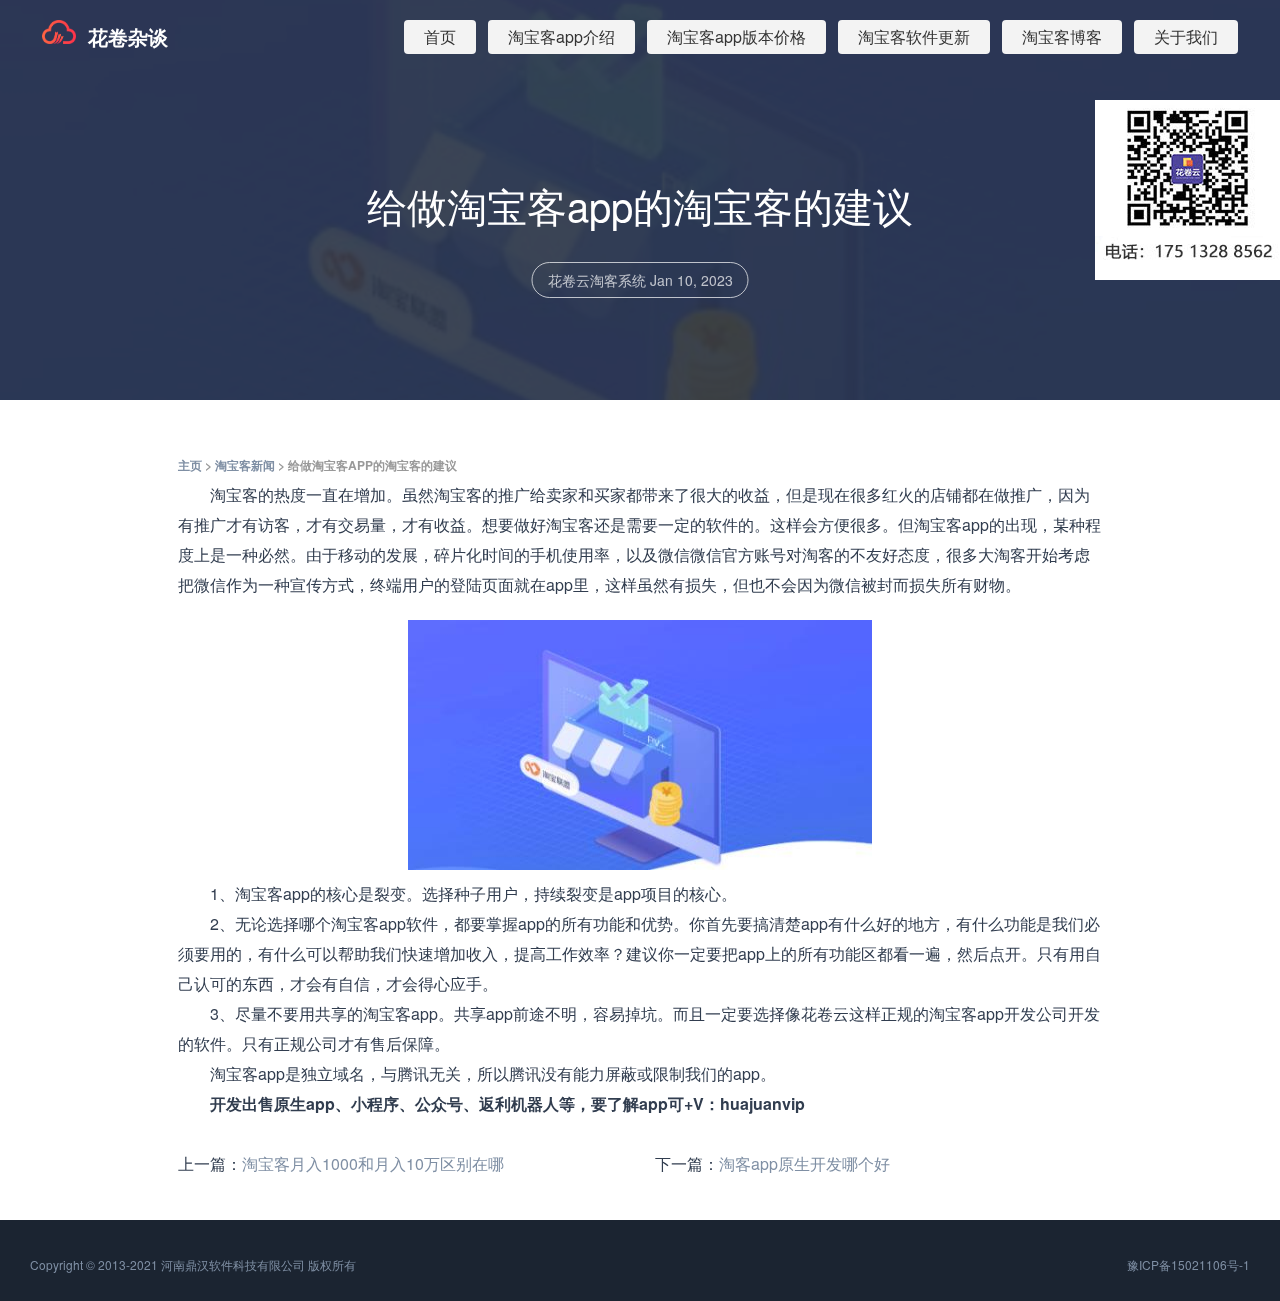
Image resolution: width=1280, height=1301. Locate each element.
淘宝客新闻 (245, 465)
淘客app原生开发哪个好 (804, 1163)
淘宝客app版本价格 (736, 36)
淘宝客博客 (1062, 36)
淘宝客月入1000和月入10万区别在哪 (373, 1163)
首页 (440, 36)
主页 (190, 465)
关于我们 (1186, 36)
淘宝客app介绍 (561, 36)
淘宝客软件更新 (914, 36)
